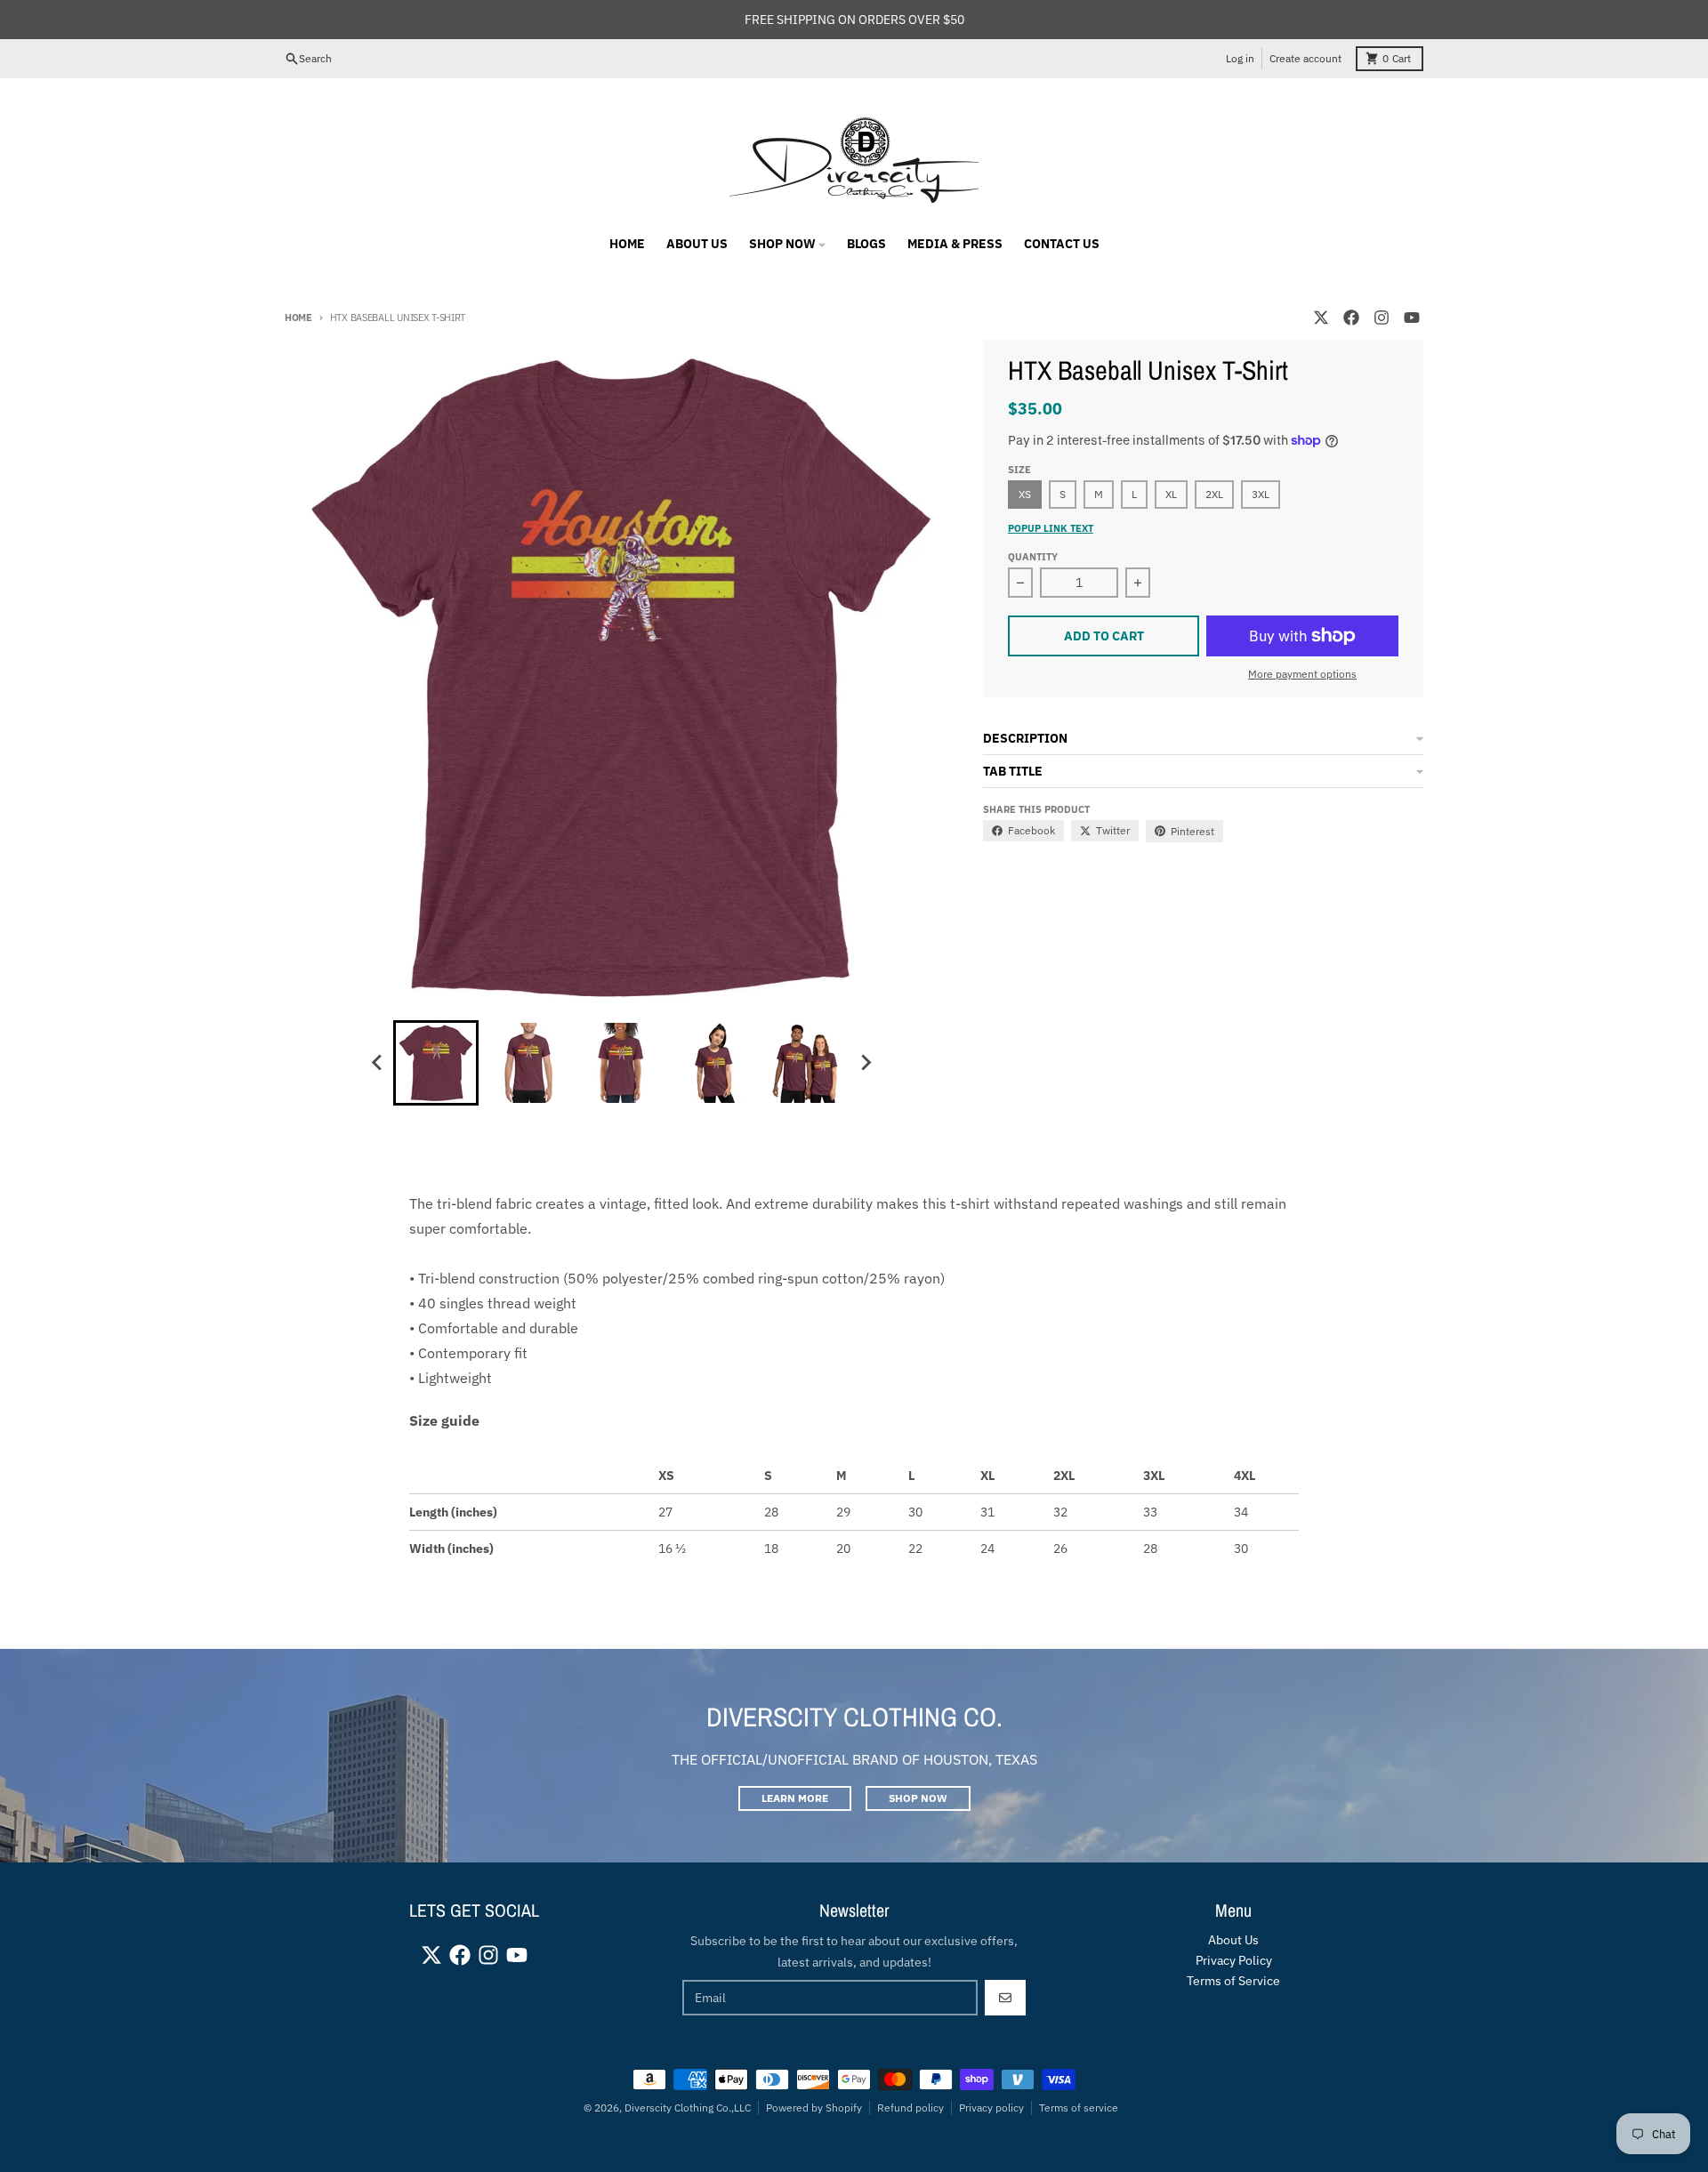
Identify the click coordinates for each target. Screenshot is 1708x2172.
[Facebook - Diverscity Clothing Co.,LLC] (1351, 318)
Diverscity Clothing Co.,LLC (688, 2108)
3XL (1261, 494)
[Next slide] (865, 1063)
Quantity (1033, 557)
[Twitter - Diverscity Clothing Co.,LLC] (1321, 318)
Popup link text (1051, 528)
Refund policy (910, 2108)
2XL (1214, 494)
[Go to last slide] (377, 1063)
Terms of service (1079, 2108)
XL (1171, 494)
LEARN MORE (795, 1798)
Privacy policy (991, 2108)
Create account (1305, 58)
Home (298, 318)
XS (1025, 494)
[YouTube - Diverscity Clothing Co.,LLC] (1412, 318)
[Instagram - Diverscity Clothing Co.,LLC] (1382, 318)
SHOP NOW (918, 1798)
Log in (1240, 58)
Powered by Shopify (814, 2108)
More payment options (1302, 674)
